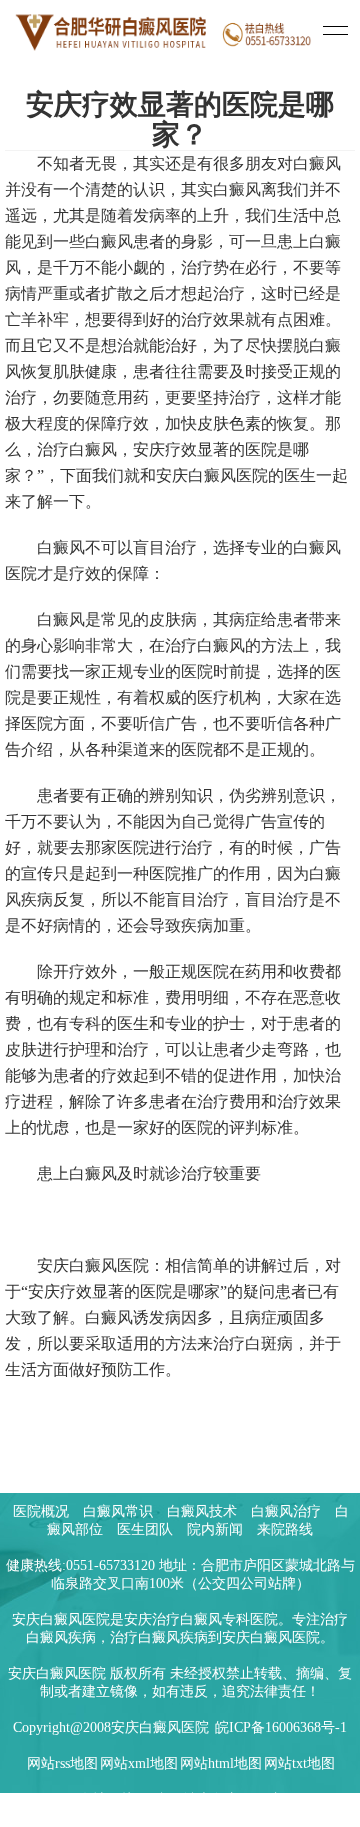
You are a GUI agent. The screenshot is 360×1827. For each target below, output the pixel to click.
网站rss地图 (62, 1763)
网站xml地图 (139, 1763)
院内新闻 (215, 1529)
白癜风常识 (118, 1511)
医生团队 (145, 1529)
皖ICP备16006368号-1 (281, 1727)
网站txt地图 (299, 1763)
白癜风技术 (202, 1511)
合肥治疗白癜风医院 (218, 1799)
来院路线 (285, 1529)
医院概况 (41, 1511)
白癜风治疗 (286, 1511)
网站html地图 (221, 1763)
